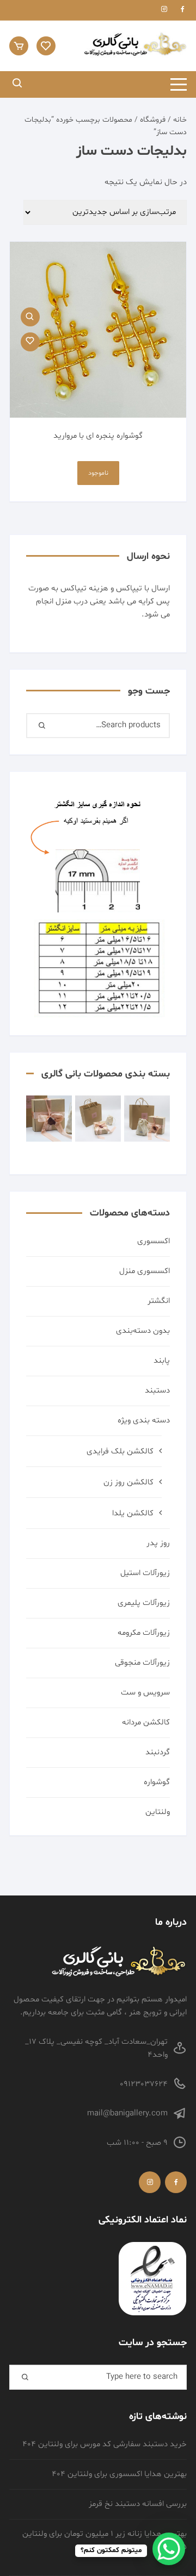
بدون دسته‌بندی (143, 1331)
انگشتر (159, 1301)
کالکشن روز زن (128, 1482)
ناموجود (98, 473)
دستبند (157, 1391)
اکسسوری (154, 1241)
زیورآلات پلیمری (144, 1603)
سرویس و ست (145, 1693)
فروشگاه (153, 120)
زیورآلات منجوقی (142, 1663)
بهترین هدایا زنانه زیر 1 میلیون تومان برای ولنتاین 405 (105, 2540)
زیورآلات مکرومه (144, 1633)
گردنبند (158, 1752)
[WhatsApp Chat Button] (169, 2549)
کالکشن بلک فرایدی (120, 1451)
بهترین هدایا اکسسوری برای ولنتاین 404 (119, 2474)
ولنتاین (158, 1812)
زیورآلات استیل (145, 1573)
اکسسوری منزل (145, 1271)
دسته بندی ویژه (144, 1421)
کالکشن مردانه (146, 1722)
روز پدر (158, 1543)
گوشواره (157, 1782)
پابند (162, 1361)
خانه (180, 120)
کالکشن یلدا (133, 1513)
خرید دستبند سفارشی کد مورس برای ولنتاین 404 (105, 2444)
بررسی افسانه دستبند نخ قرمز (138, 2504)
